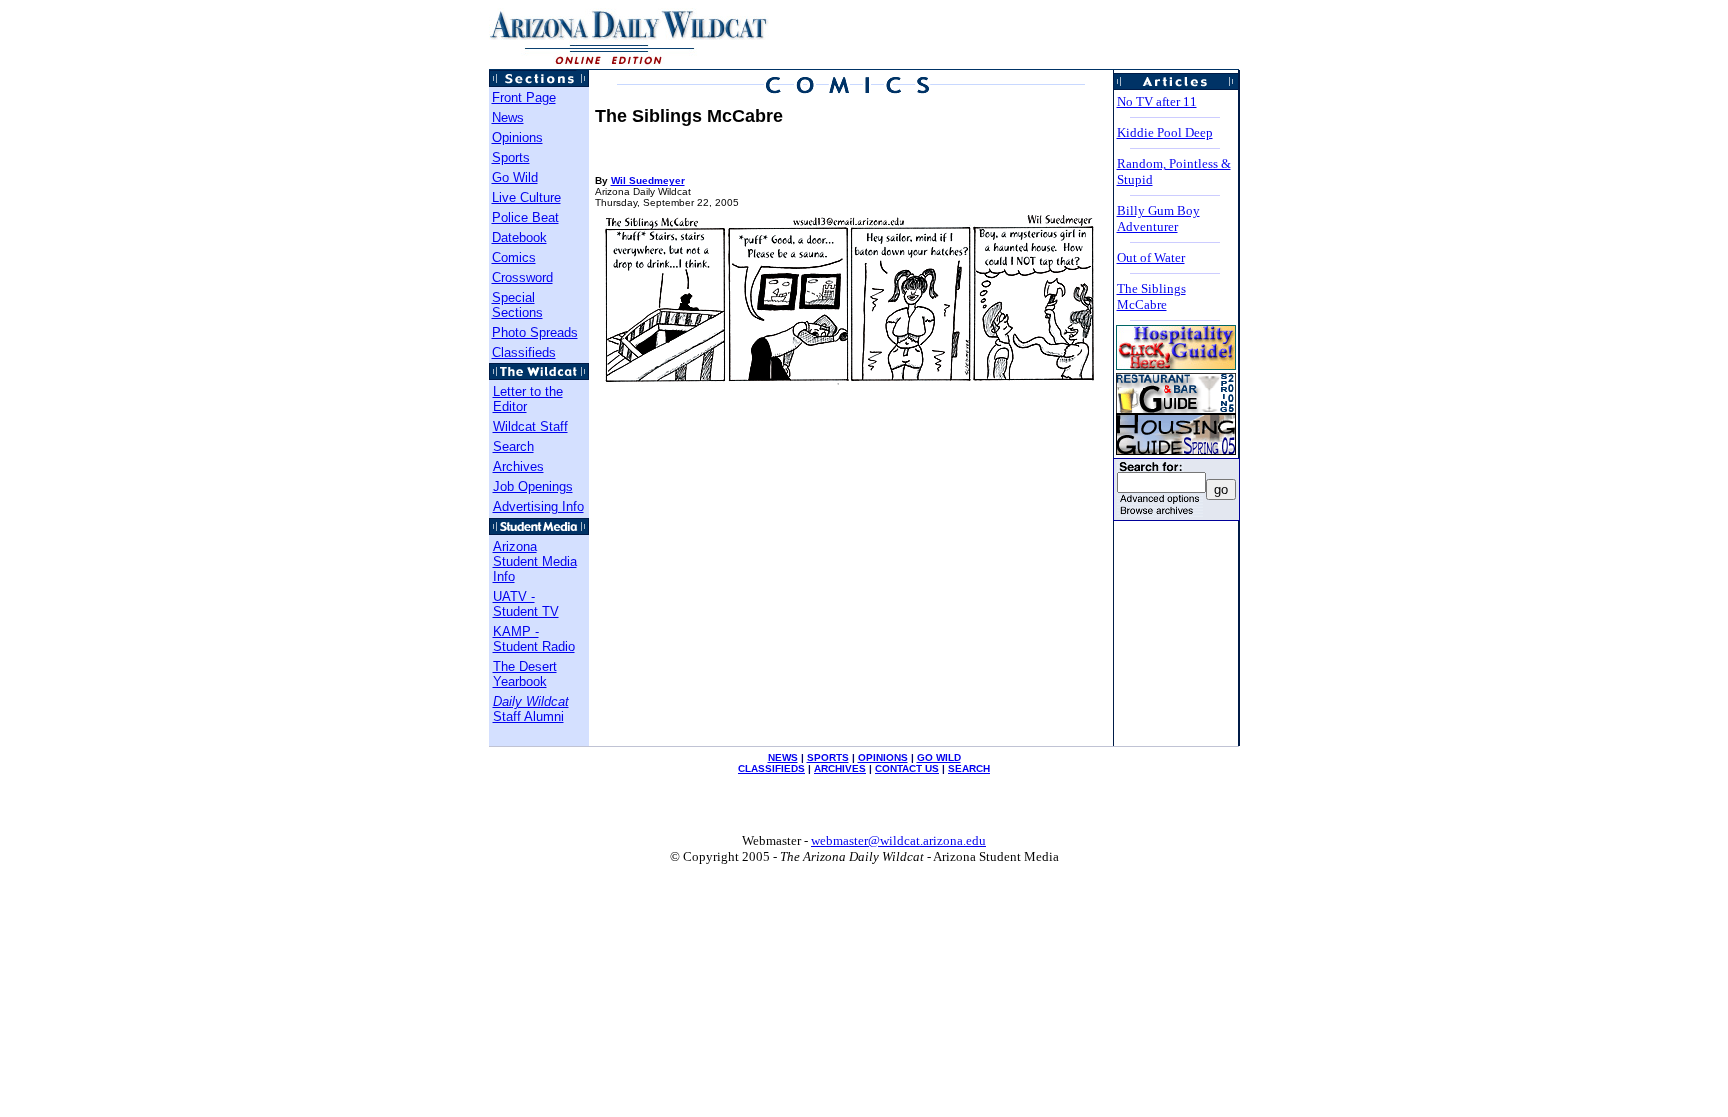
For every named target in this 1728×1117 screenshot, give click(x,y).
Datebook (519, 237)
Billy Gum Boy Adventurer (1158, 218)
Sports (511, 157)
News (508, 117)
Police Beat (525, 217)
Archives (518, 466)
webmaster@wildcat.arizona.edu (898, 840)
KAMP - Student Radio (534, 639)
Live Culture (526, 197)
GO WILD (939, 757)
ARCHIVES (840, 768)
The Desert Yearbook (525, 674)
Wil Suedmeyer (648, 180)
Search (513, 446)
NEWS (783, 757)
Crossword (522, 277)
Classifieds (524, 352)
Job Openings (533, 486)
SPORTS (828, 757)
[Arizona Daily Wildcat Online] (630, 63)
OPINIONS (883, 757)
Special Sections (517, 305)
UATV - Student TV (526, 604)
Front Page (524, 97)
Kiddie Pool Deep (1165, 132)
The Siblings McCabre (1151, 296)
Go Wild (515, 177)
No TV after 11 (1157, 101)
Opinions (517, 137)
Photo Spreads (535, 332)
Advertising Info (538, 506)
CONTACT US (907, 768)
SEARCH (969, 768)
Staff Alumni (531, 709)
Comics (514, 257)
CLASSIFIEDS (771, 768)
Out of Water (1151, 257)
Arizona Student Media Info (535, 561)
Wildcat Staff (530, 426)
